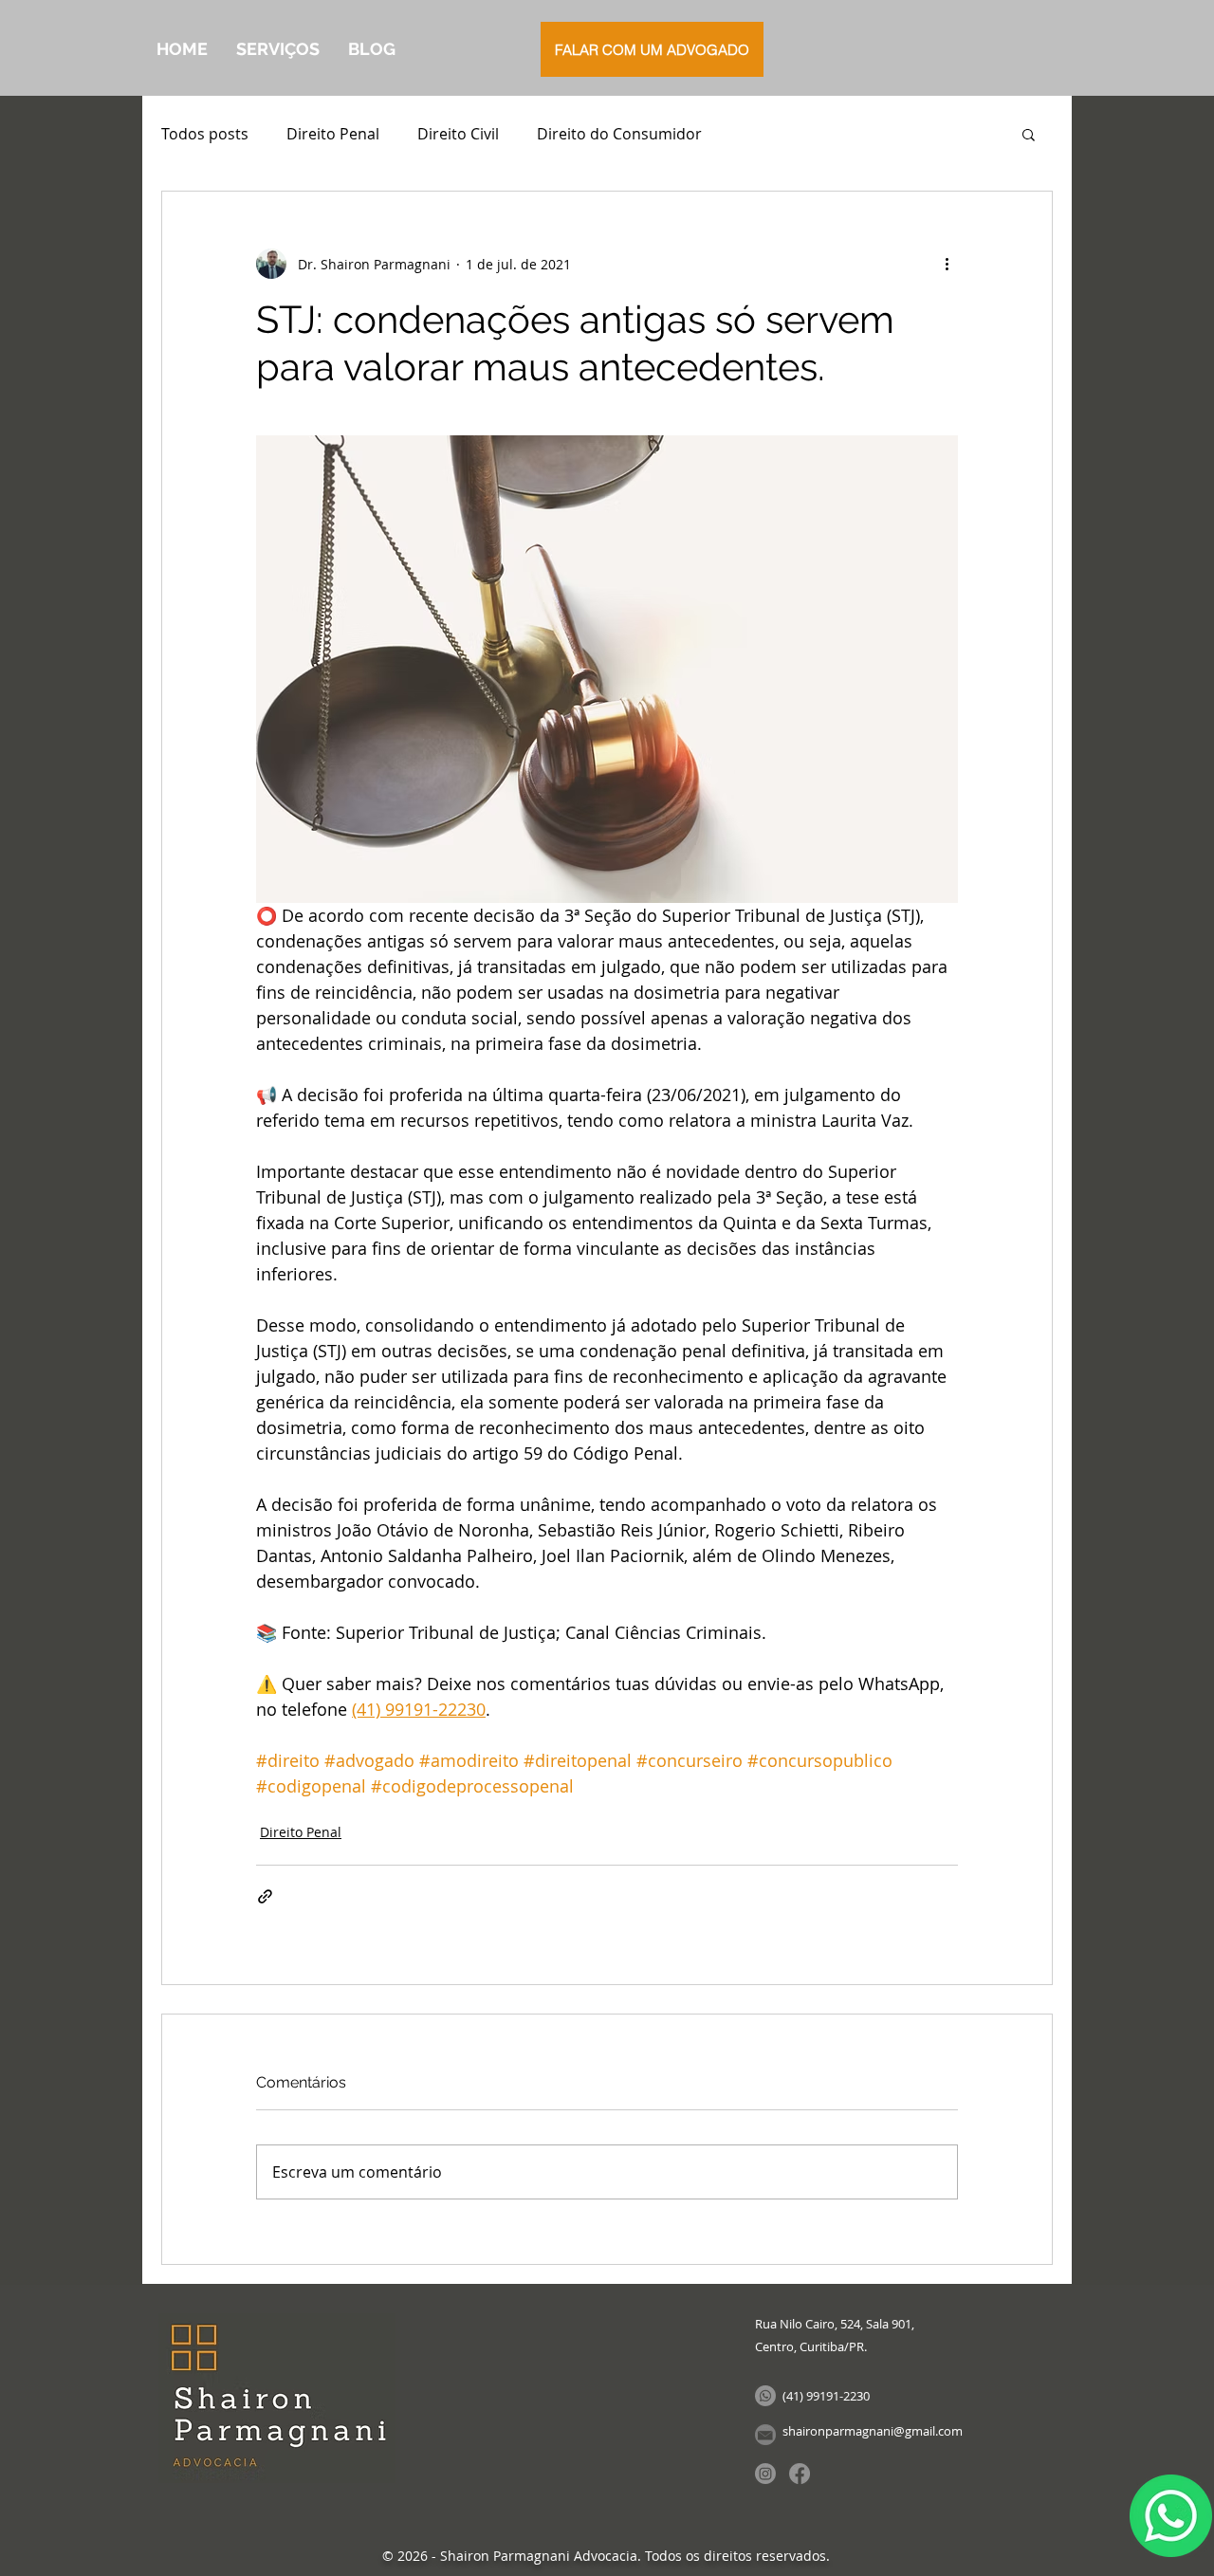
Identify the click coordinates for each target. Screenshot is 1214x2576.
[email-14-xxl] (765, 2435)
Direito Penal (333, 134)
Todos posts (205, 134)
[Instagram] (765, 2474)
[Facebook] (800, 2474)
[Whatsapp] (765, 2396)
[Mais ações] (947, 264)
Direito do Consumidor (619, 134)
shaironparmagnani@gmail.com (873, 2431)
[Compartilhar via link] (265, 1896)
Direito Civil (458, 134)
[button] (1029, 134)
